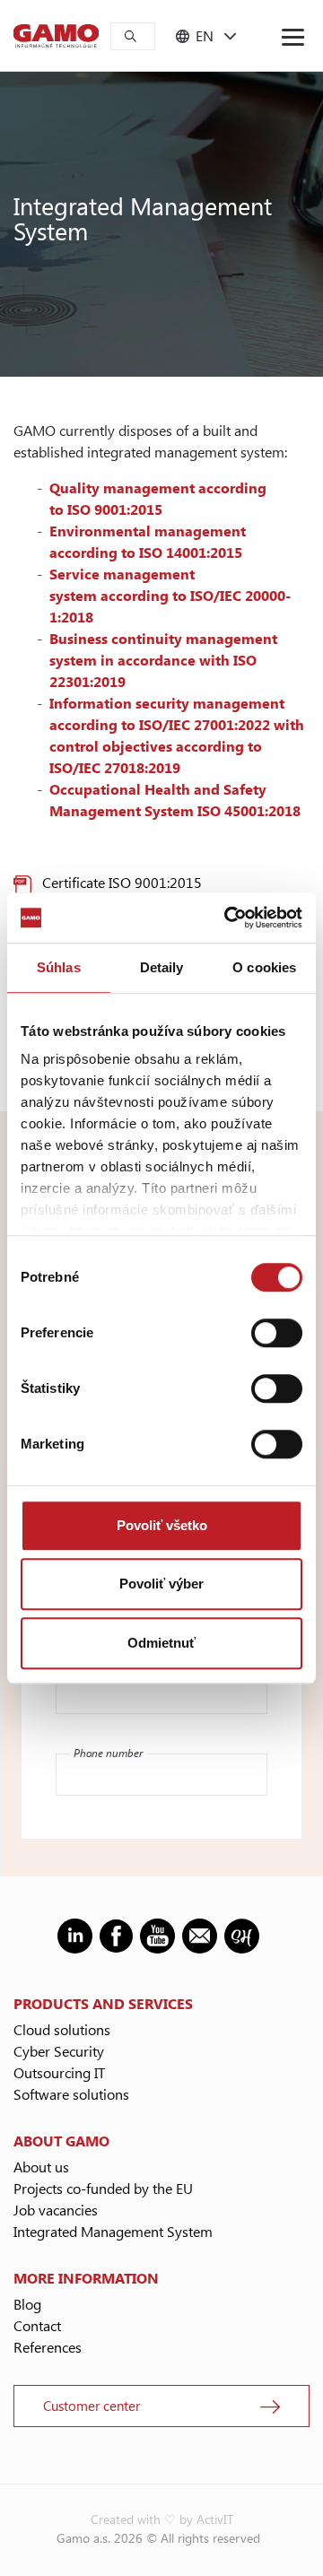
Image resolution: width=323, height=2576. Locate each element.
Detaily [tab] (162, 967)
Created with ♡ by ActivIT (162, 2519)
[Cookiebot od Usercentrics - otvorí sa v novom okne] (228, 918)
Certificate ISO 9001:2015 (122, 882)
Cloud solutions (62, 2029)
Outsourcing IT (59, 2072)
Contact (37, 2325)
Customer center (92, 2406)
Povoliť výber (161, 1584)
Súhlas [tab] (59, 967)
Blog (27, 2304)
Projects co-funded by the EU (103, 2188)
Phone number (108, 1753)
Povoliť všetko (162, 1525)
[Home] (56, 36)
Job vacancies (56, 2210)
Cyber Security (59, 2051)
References (48, 2347)
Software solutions (71, 2094)
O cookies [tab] (264, 967)
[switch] (277, 1333)
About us (41, 2167)
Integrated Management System (113, 2231)
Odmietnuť (161, 1643)
